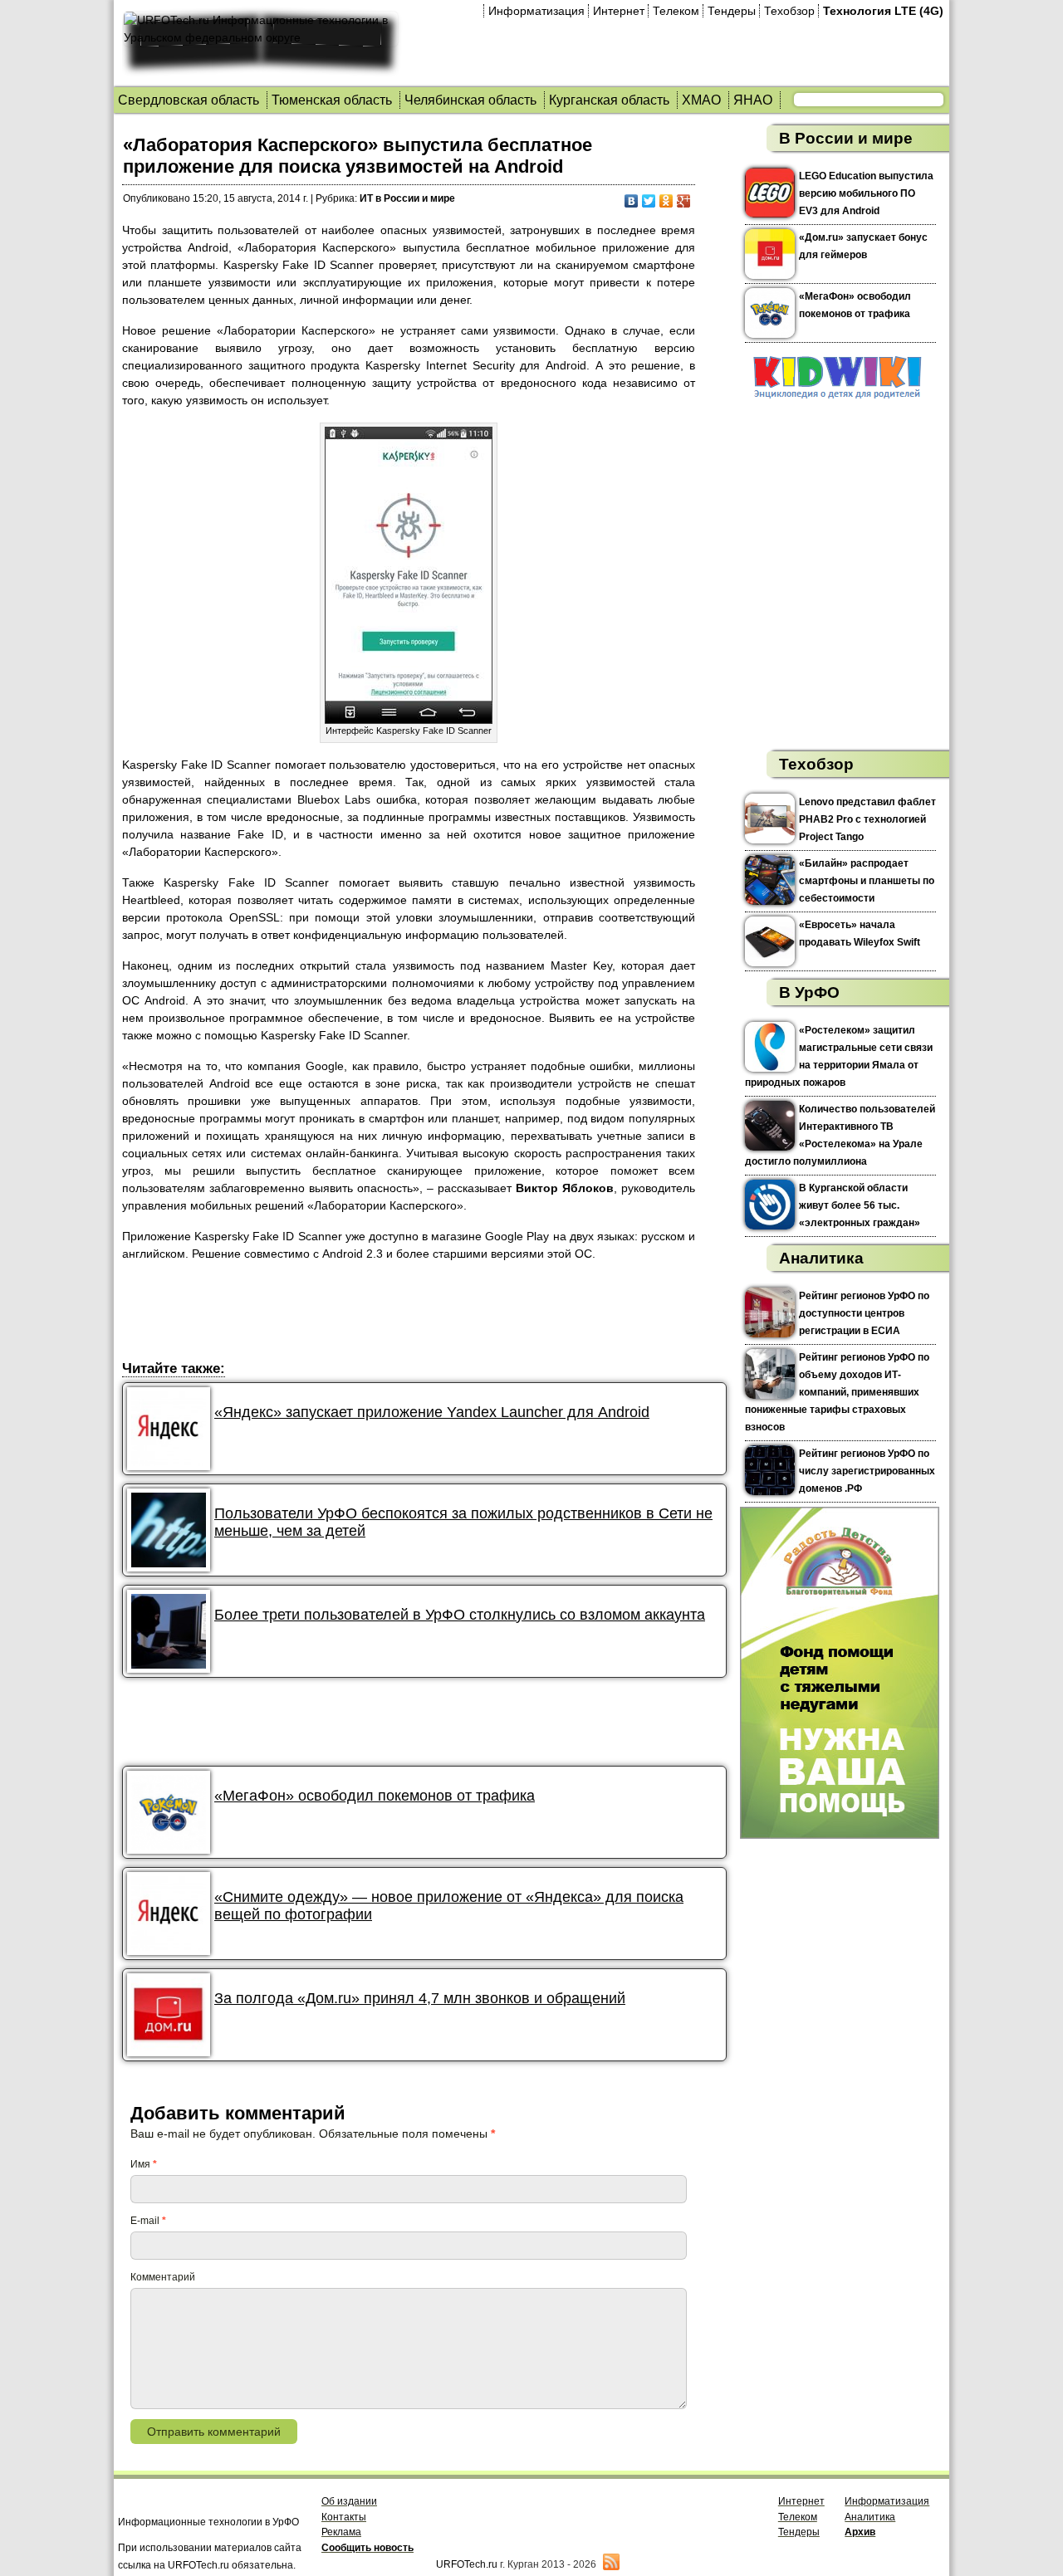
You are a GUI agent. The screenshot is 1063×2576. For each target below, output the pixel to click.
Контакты (344, 2517)
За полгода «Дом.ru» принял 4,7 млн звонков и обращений (420, 1998)
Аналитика (821, 1258)
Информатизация (536, 11)
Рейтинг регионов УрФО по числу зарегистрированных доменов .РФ (867, 1471)
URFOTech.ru (467, 2564)
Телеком (676, 11)
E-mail (148, 2221)
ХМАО (701, 100)
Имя (144, 2164)
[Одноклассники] (666, 201)
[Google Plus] (684, 201)
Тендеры (732, 11)
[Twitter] (649, 201)
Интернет (619, 11)
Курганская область (609, 100)
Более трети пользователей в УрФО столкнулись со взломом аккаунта (460, 1615)
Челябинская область (470, 100)
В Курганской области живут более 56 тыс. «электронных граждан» (860, 1205)
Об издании (349, 2501)
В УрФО (809, 992)
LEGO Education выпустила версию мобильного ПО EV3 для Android (866, 193)
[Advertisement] (424, 1313)
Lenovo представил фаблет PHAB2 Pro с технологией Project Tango (867, 819)
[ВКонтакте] (632, 201)
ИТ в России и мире (407, 198)
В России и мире (846, 138)
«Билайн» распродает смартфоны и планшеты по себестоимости (867, 881)
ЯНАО (753, 100)
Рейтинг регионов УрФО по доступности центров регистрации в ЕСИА (864, 1313)
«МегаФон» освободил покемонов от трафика (375, 1796)
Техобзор (789, 11)
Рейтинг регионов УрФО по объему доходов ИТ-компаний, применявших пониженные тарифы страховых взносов (837, 1392)
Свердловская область (189, 100)
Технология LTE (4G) (883, 11)
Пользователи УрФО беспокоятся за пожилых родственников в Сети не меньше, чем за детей (463, 1522)
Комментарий (163, 2277)
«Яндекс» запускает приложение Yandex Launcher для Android (432, 1412)
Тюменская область (332, 100)
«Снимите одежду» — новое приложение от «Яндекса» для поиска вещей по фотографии (449, 1906)
